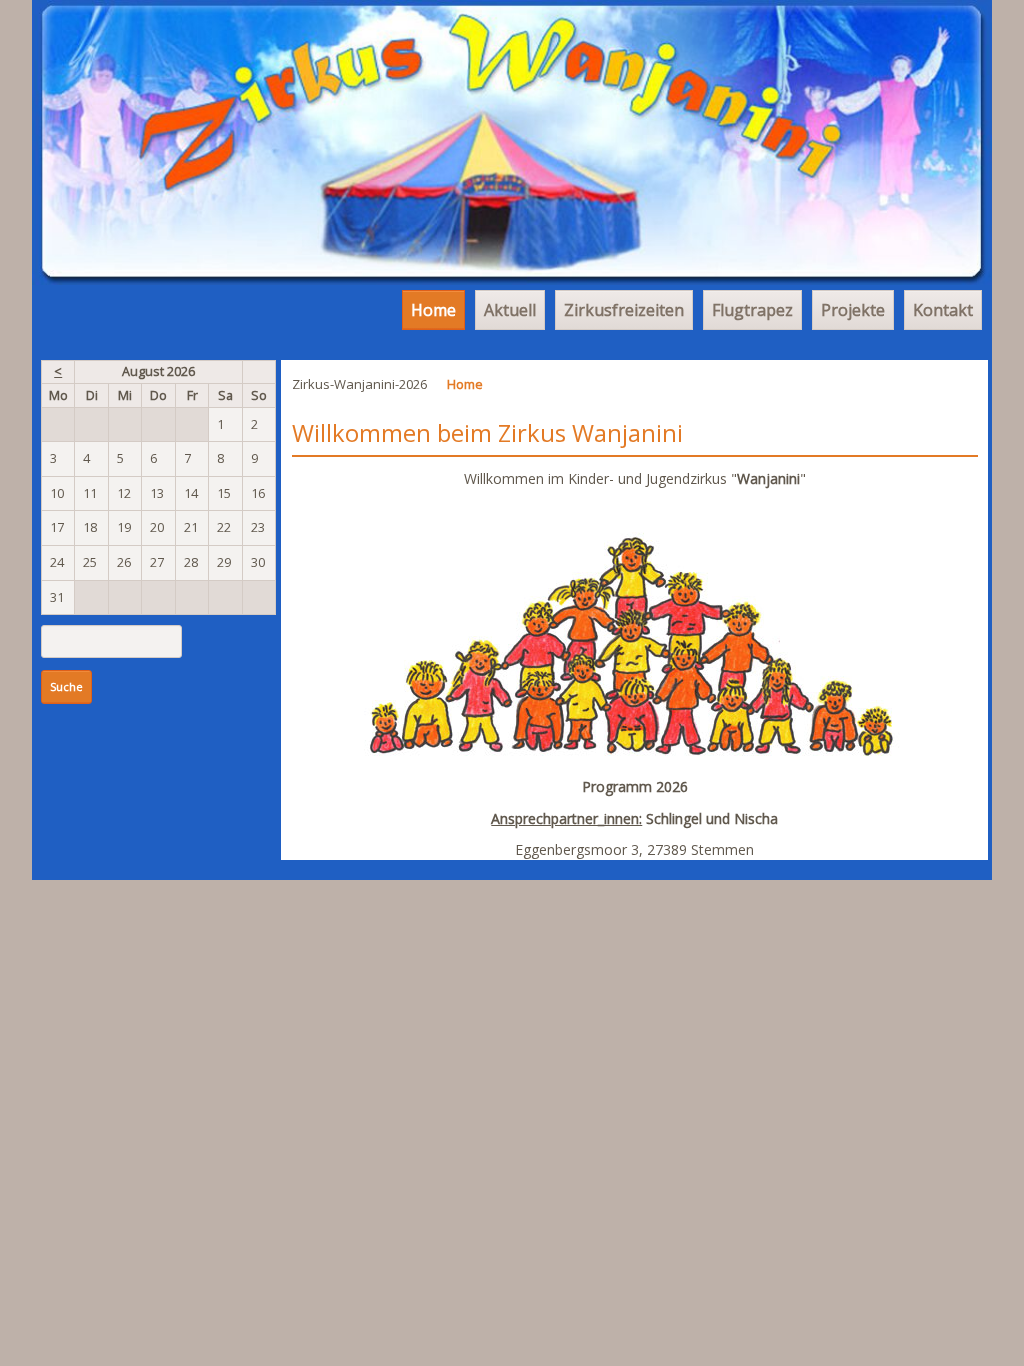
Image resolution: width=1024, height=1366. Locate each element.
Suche (66, 686)
